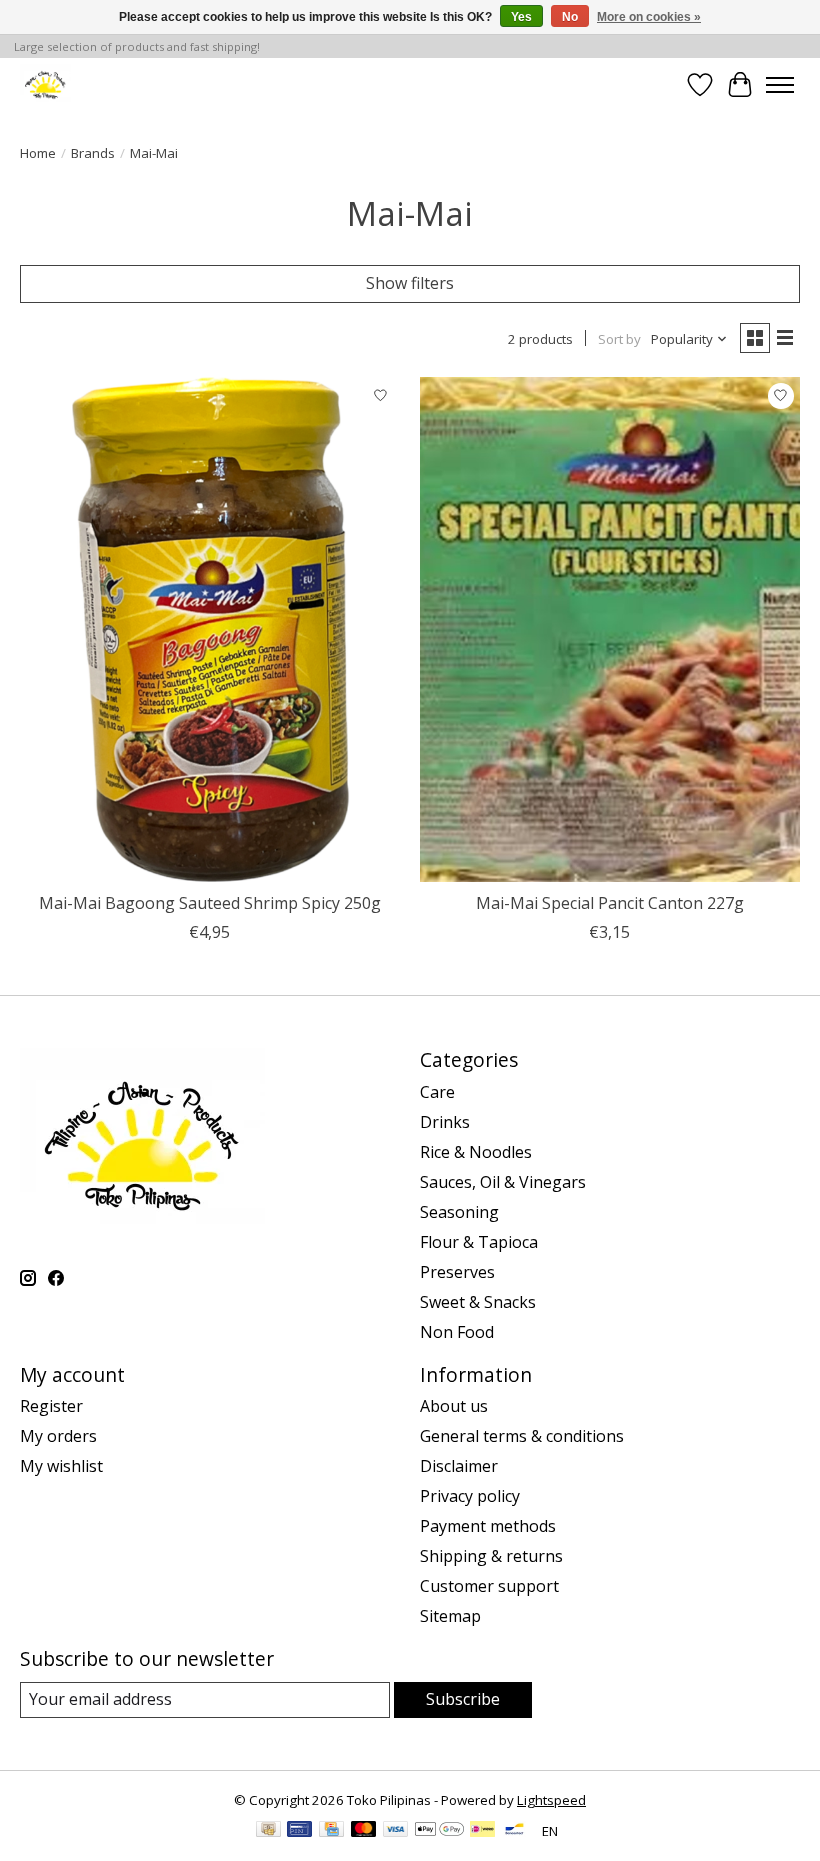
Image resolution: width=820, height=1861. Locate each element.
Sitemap (450, 1616)
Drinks (445, 1122)
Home (38, 153)
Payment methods (488, 1526)
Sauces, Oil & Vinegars (503, 1182)
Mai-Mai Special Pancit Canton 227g (610, 903)
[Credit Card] (331, 1831)
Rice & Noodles (476, 1152)
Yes (521, 17)
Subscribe (463, 1699)
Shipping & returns (491, 1556)
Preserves (457, 1272)
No (570, 17)
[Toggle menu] (780, 85)
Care (437, 1092)
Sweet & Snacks (478, 1302)
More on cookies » (649, 17)
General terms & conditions (522, 1436)
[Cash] (268, 1831)
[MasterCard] (364, 1831)
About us (454, 1406)
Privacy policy (470, 1496)
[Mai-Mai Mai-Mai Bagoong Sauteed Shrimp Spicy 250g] (210, 629)
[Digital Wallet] (439, 1831)
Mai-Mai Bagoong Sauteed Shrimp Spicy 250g (210, 903)
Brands (93, 153)
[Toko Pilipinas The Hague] (45, 84)
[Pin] (299, 1831)
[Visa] (396, 1831)
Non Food (457, 1332)
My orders (58, 1436)
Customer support (489, 1586)
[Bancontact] (514, 1831)
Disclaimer (459, 1466)
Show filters (410, 283)
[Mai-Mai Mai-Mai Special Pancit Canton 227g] (610, 629)
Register (51, 1406)
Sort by (619, 339)
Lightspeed (551, 1800)
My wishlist (61, 1466)
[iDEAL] (482, 1831)
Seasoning (459, 1212)
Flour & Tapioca (479, 1242)
